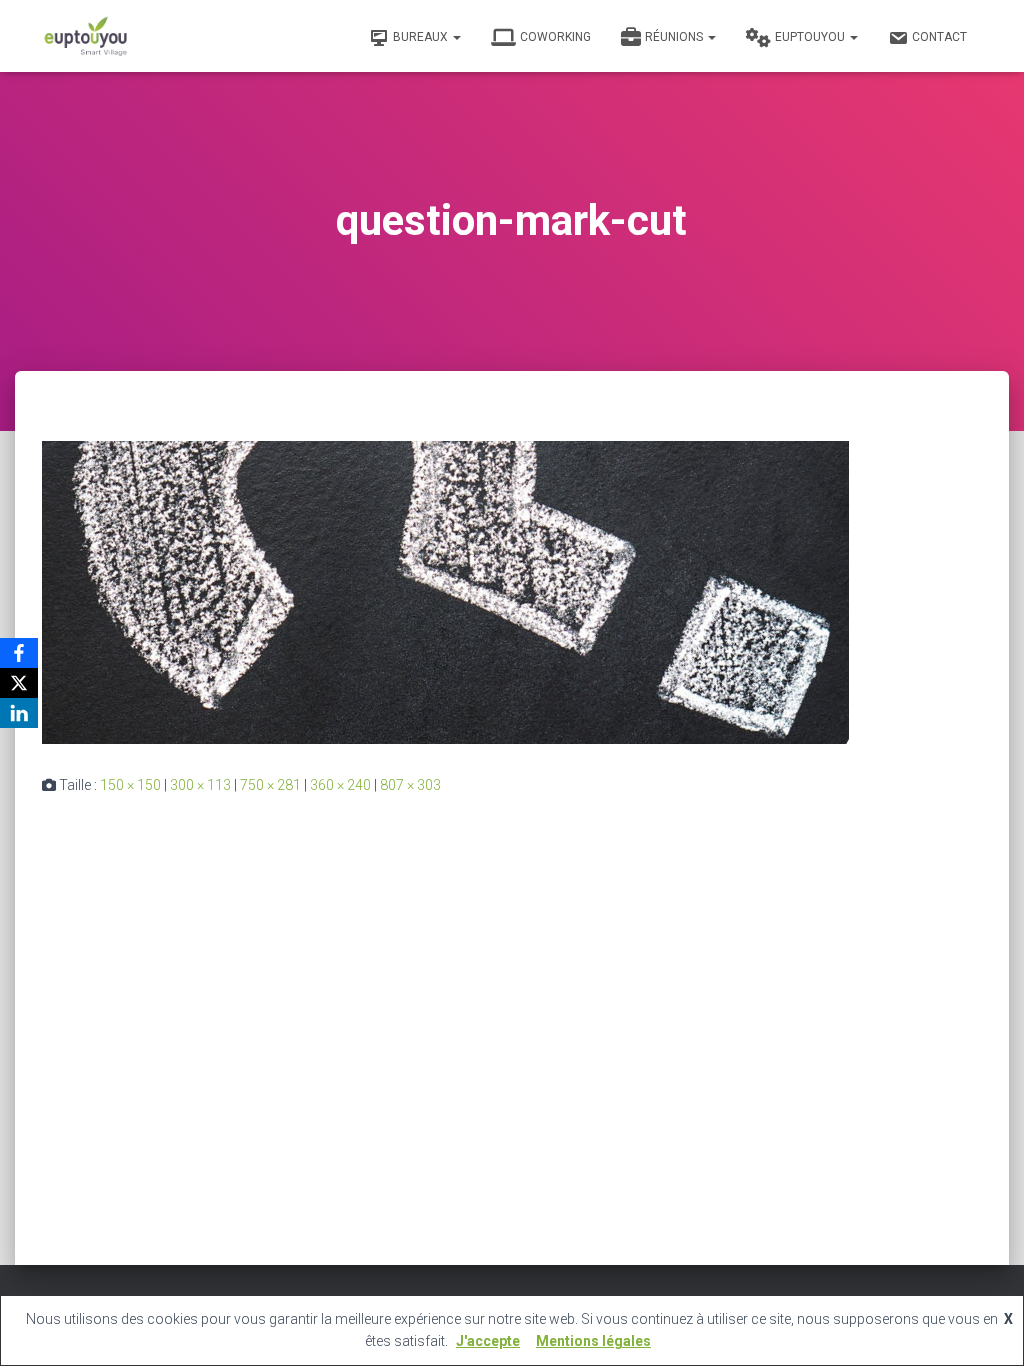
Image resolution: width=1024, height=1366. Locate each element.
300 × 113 (200, 785)
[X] (19, 683)
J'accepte (488, 1341)
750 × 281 (270, 785)
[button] (456, 37)
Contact (939, 37)
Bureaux (422, 37)
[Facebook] (19, 653)
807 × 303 (410, 785)
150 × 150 (130, 785)
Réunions (675, 37)
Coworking (555, 37)
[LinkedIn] (19, 713)
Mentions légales (593, 1341)
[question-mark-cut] (445, 591)
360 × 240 (340, 785)
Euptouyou (811, 37)
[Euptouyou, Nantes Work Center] (86, 36)
